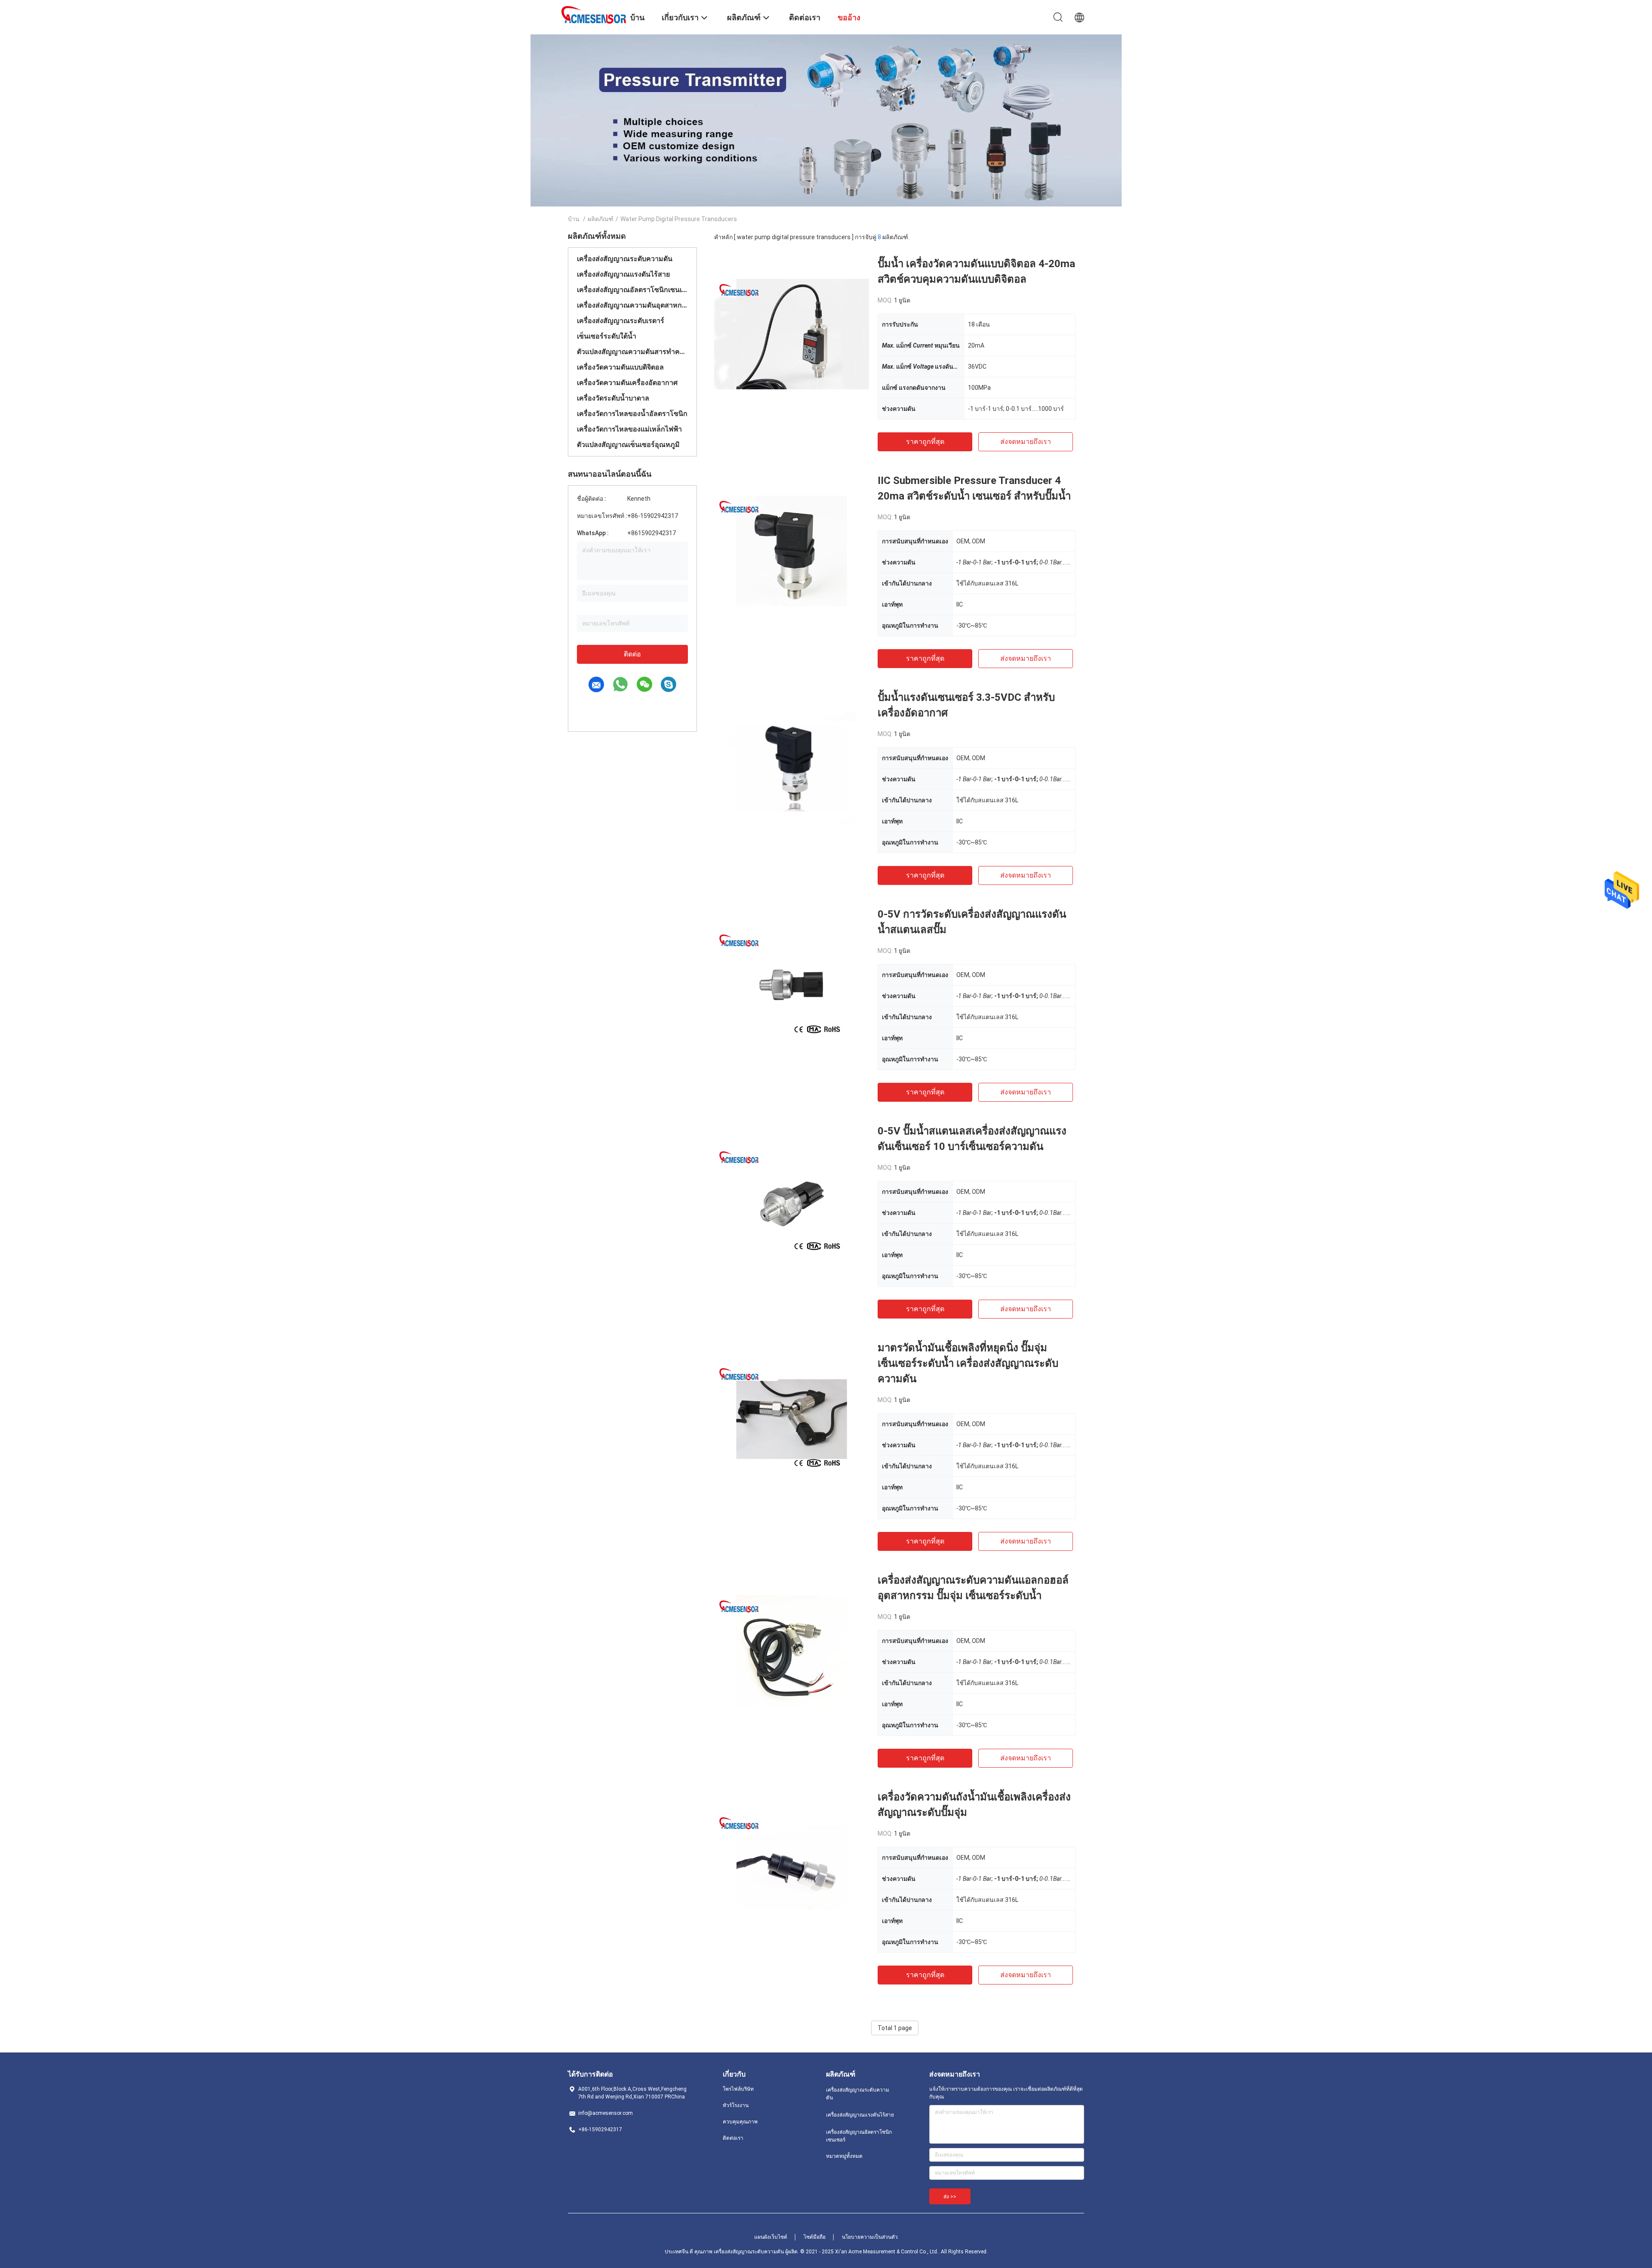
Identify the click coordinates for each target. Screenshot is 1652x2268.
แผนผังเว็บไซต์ (771, 2237)
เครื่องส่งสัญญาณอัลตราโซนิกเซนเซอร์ (632, 290)
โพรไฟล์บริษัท (738, 2089)
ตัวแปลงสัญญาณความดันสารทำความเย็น (632, 352)
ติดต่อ (632, 654)
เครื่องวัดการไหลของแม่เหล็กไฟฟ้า (629, 429)
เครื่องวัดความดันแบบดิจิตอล (620, 367)
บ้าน (574, 219)
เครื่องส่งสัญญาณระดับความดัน (625, 259)
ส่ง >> (950, 2197)
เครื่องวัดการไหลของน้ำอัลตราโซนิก (632, 414)
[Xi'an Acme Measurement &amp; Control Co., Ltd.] (594, 14)
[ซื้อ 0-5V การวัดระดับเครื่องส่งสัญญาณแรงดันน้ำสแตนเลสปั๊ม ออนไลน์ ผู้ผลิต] (792, 984)
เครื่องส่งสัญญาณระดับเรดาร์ (621, 321)
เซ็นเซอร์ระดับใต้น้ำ (607, 336)
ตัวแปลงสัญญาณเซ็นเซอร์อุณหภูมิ (628, 445)
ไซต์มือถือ (815, 2237)
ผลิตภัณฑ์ (601, 219)
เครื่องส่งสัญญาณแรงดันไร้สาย (623, 274)
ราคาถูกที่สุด (925, 442)
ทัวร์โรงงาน (736, 2105)
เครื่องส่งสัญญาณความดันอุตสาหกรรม (632, 305)
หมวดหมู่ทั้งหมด (844, 2156)
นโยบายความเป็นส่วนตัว (870, 2237)
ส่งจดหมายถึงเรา (1026, 442)
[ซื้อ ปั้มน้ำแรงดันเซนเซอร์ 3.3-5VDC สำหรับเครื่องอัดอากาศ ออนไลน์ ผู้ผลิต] (792, 767)
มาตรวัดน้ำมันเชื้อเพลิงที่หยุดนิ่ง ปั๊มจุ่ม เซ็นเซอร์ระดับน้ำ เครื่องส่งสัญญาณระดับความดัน (968, 1363)
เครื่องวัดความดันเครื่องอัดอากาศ (627, 383)
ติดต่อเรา (733, 2138)
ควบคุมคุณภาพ (740, 2122)
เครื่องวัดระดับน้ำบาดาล (613, 398)
